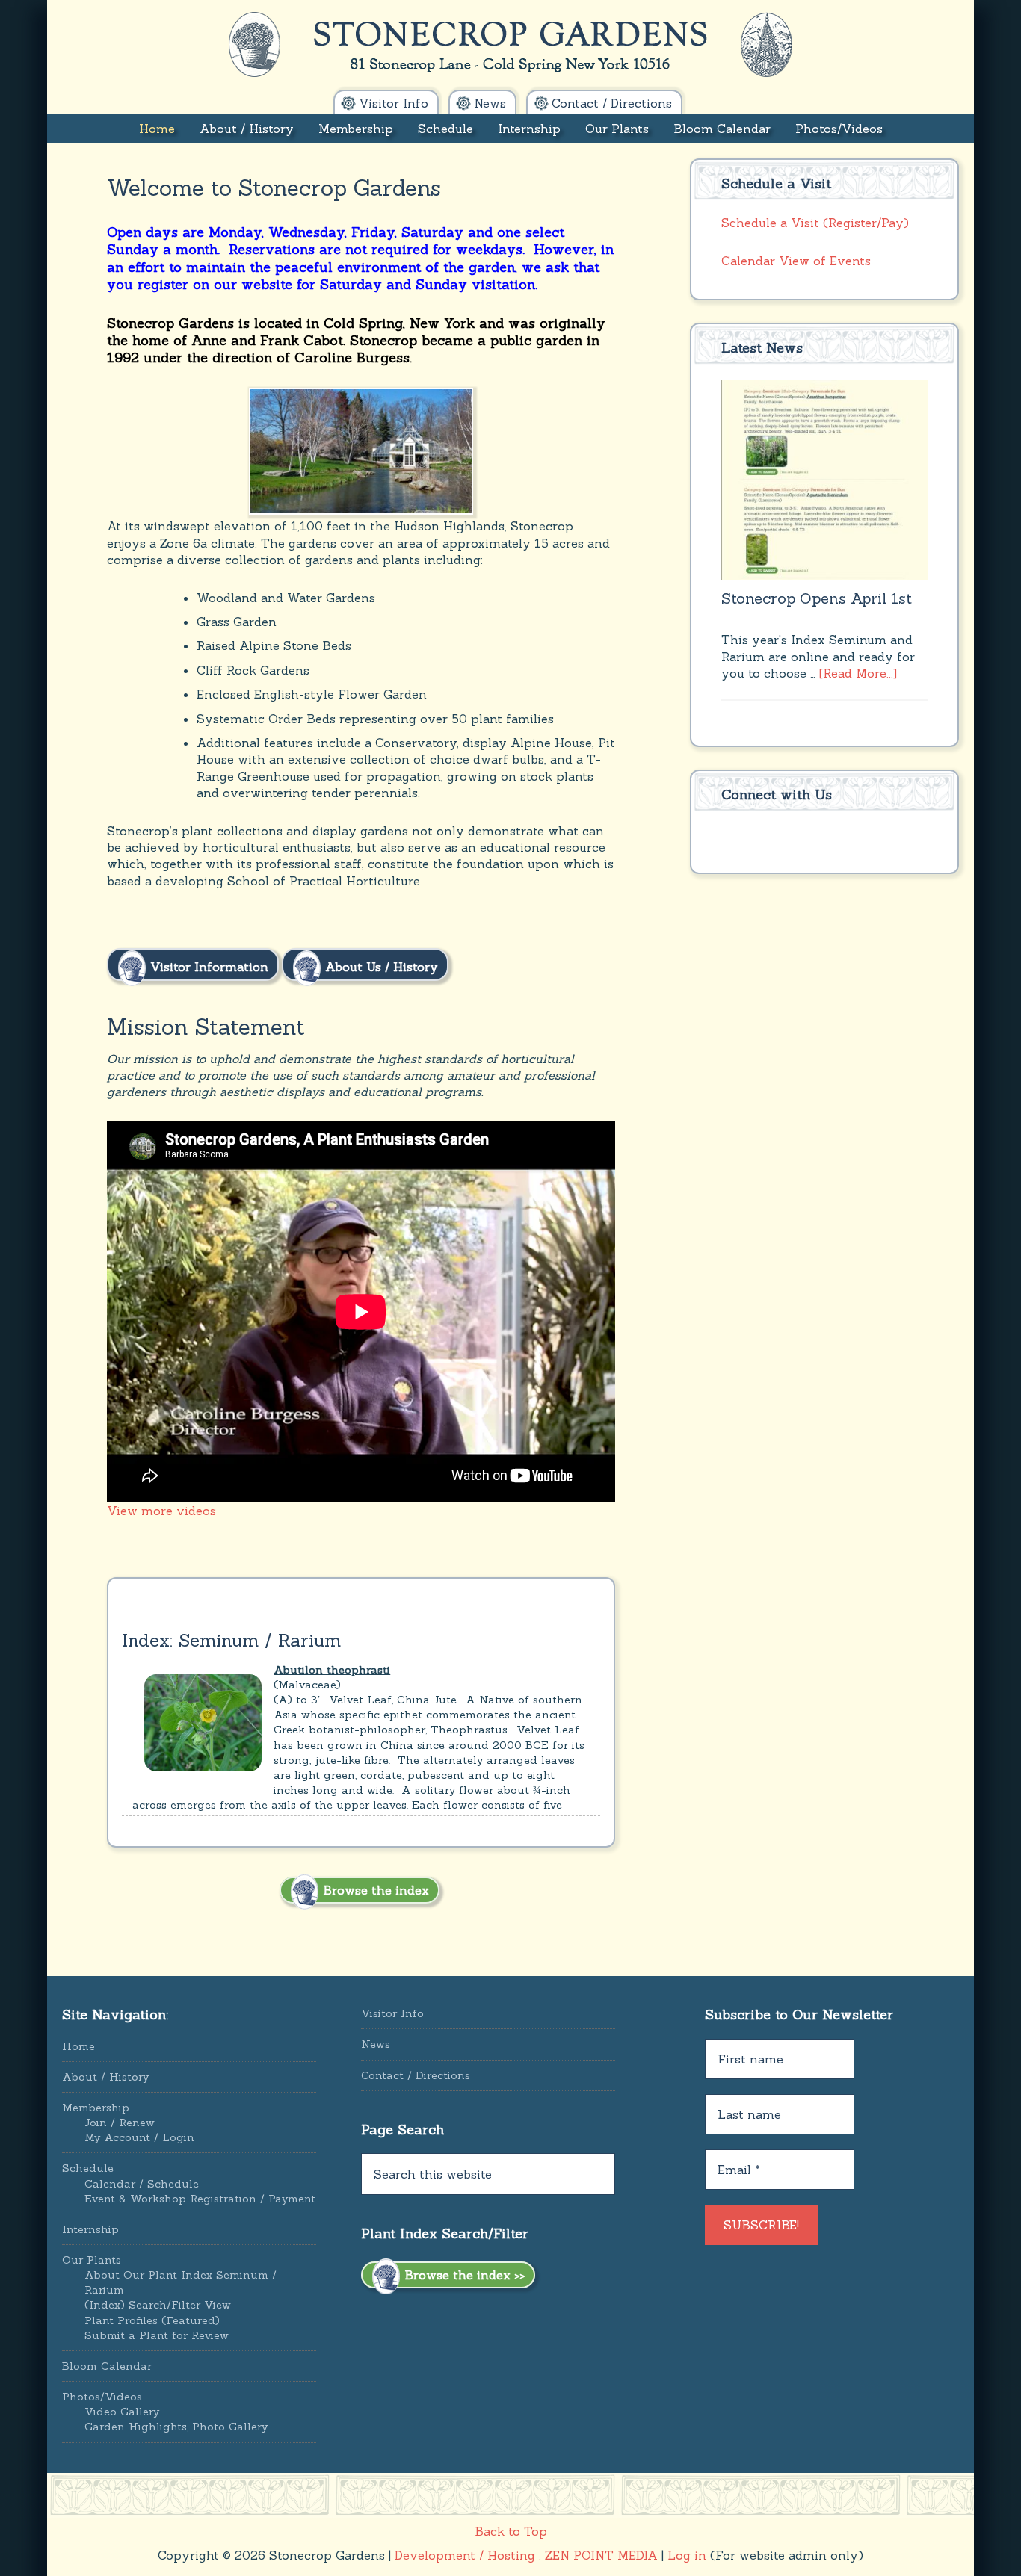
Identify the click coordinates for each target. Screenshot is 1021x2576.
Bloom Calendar (107, 2366)
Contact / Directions (416, 2075)
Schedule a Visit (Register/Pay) (815, 223)
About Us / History (380, 966)
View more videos (161, 1511)
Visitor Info (392, 2013)
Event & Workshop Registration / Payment (200, 2199)
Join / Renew (120, 2123)
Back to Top (511, 2531)
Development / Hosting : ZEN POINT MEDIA (526, 2555)
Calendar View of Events (796, 261)
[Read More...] (858, 673)
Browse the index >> (463, 2275)
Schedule (88, 2168)
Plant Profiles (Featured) (152, 2320)
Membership (96, 2108)
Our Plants (92, 2260)
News (376, 2044)
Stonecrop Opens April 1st (817, 598)
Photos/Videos (102, 2397)
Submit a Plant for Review (157, 2335)
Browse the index (374, 1890)
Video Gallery (122, 2412)
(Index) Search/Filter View (158, 2305)
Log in (687, 2555)
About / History (105, 2077)
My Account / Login (139, 2137)
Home (78, 2046)
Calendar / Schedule (142, 2184)
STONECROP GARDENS (511, 45)
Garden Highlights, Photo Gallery (176, 2427)
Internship (90, 2229)
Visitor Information (207, 966)
